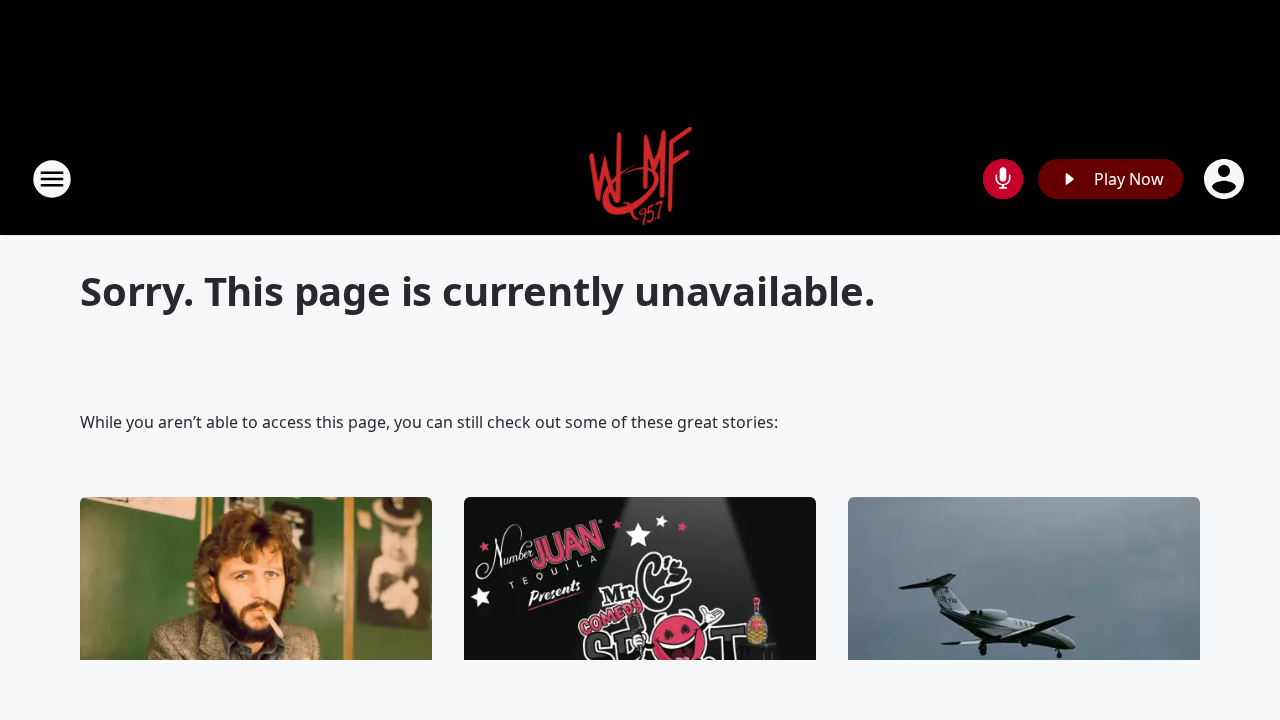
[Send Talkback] (1003, 179)
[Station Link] (640, 178)
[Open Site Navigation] (52, 179)
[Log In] (1226, 179)
